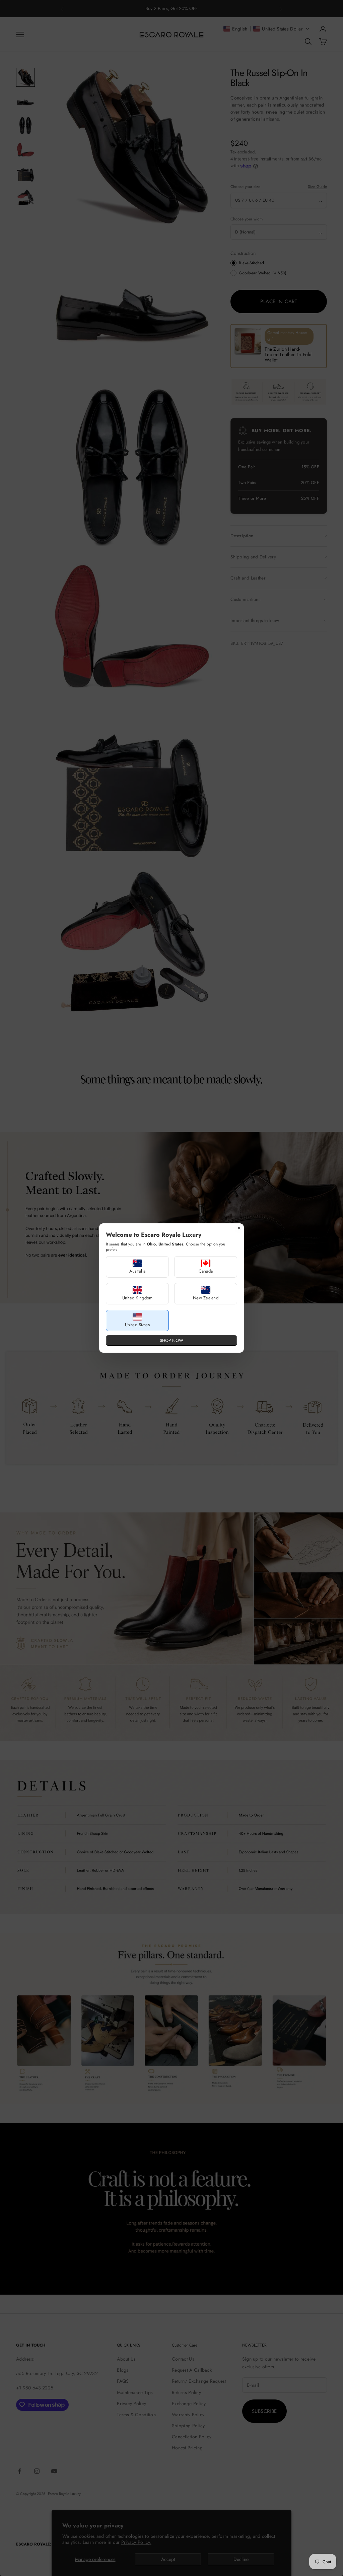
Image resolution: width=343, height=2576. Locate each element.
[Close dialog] (239, 1228)
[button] (137, 1267)
